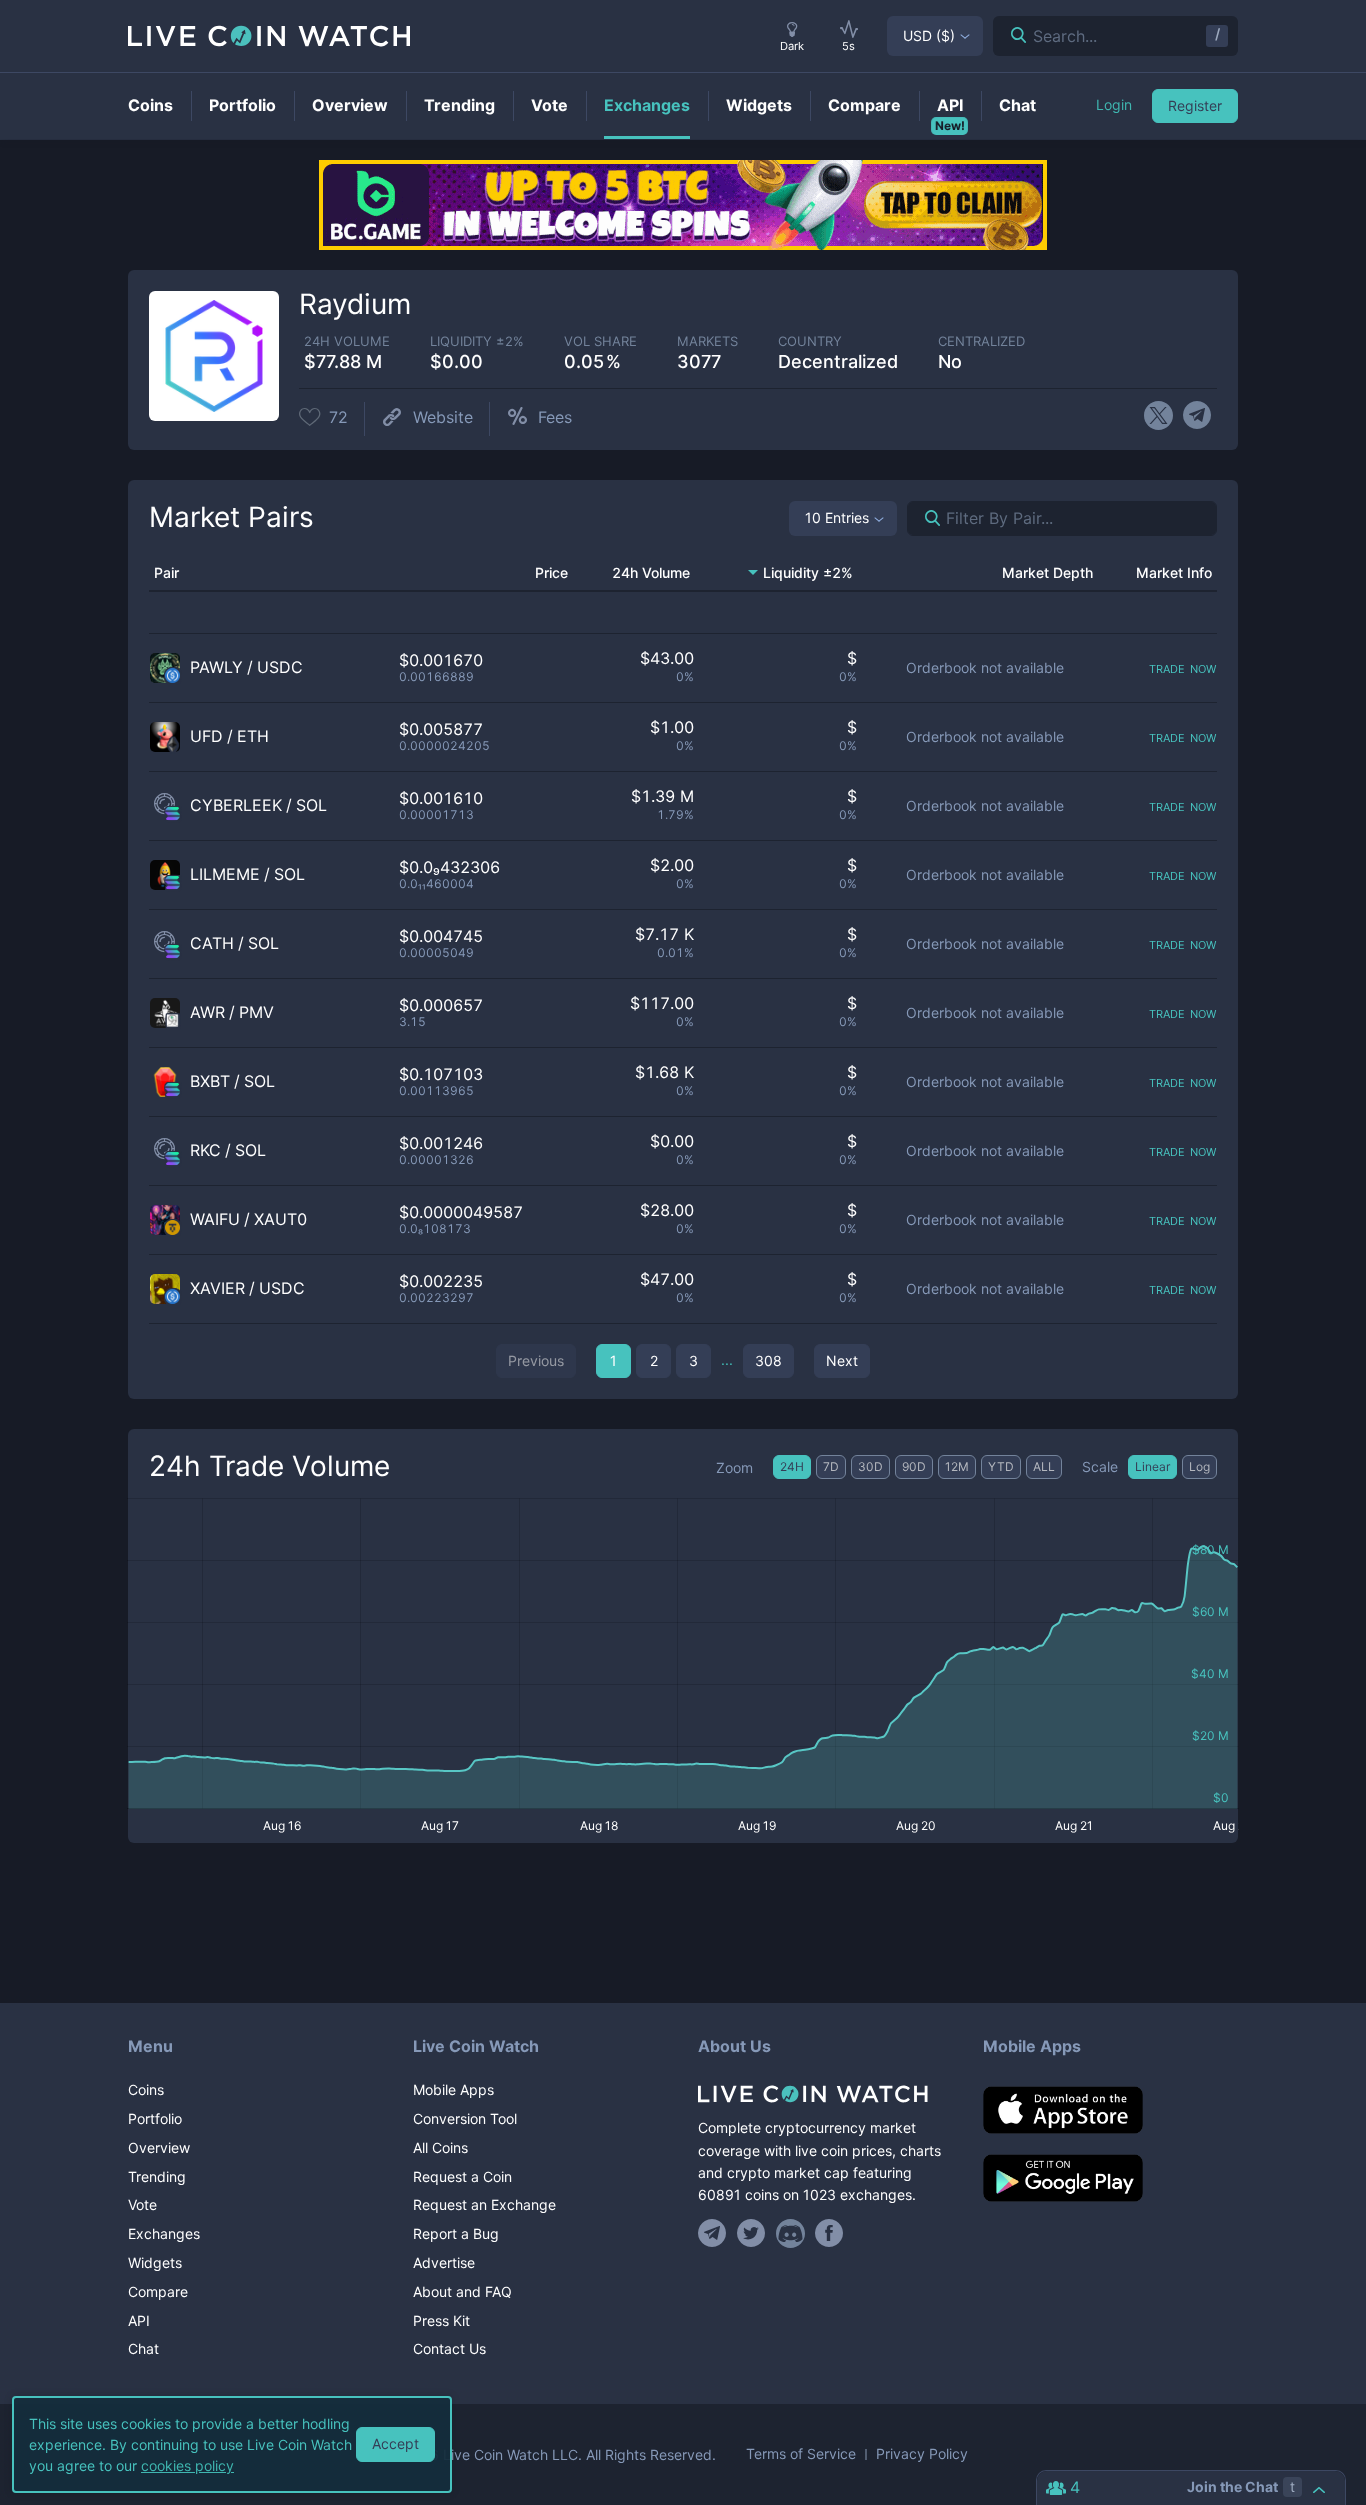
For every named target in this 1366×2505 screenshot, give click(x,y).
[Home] (825, 2094)
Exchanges (164, 2233)
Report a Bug (456, 2233)
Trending (157, 2176)
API (139, 2320)
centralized (981, 341)
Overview (159, 2147)
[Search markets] (924, 518)
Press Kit (441, 2320)
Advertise (444, 2262)
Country (810, 341)
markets (707, 341)
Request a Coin (462, 2176)
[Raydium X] (1158, 416)
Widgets (155, 2262)
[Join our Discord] (790, 2233)
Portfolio (155, 2118)
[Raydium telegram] (1197, 416)
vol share (600, 341)
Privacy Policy (922, 2454)
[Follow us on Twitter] (751, 2233)
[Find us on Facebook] (829, 2233)
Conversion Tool (465, 2118)
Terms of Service (801, 2454)
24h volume (347, 341)
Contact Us (449, 2348)
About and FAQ (462, 2291)
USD (929, 35)
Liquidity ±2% (477, 341)
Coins (146, 2089)
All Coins (440, 2147)
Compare (158, 2291)
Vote (142, 2204)
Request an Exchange (484, 2204)
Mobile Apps (453, 2089)
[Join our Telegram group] (715, 2233)
